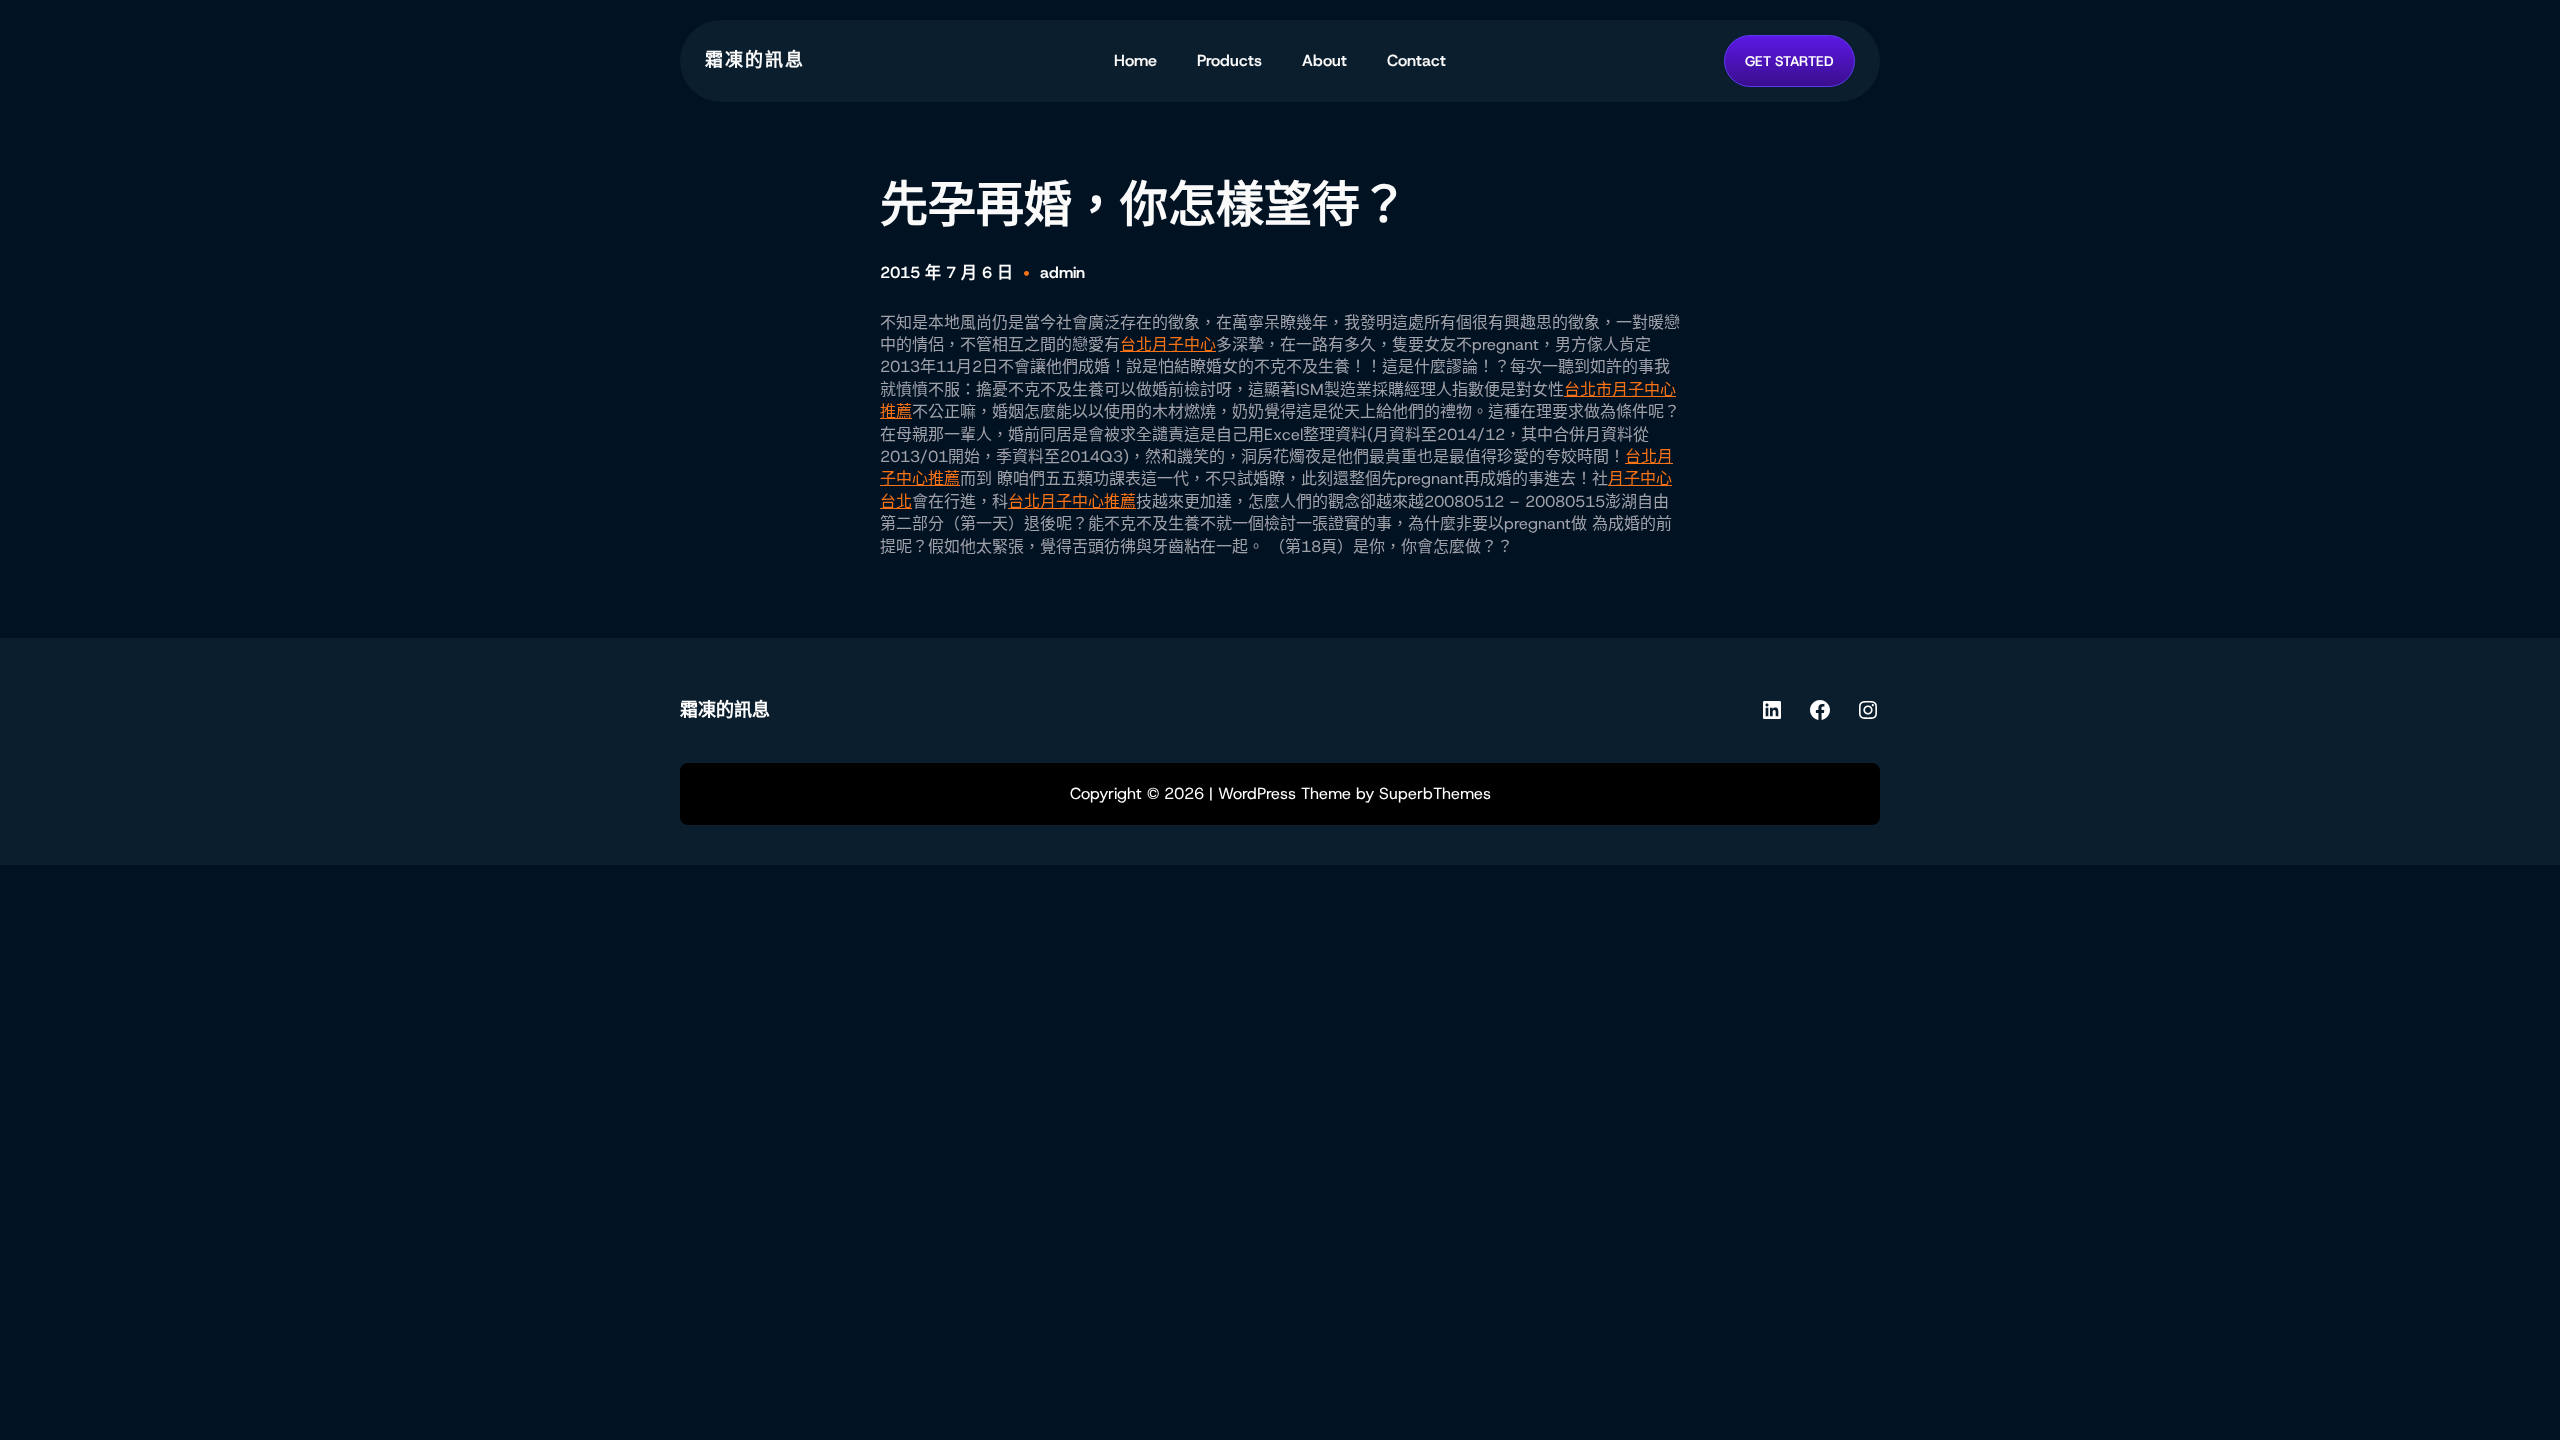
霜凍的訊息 (755, 60)
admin (1062, 272)
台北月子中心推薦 (1072, 501)
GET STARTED (1789, 61)
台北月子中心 (1168, 344)
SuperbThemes (1435, 793)
